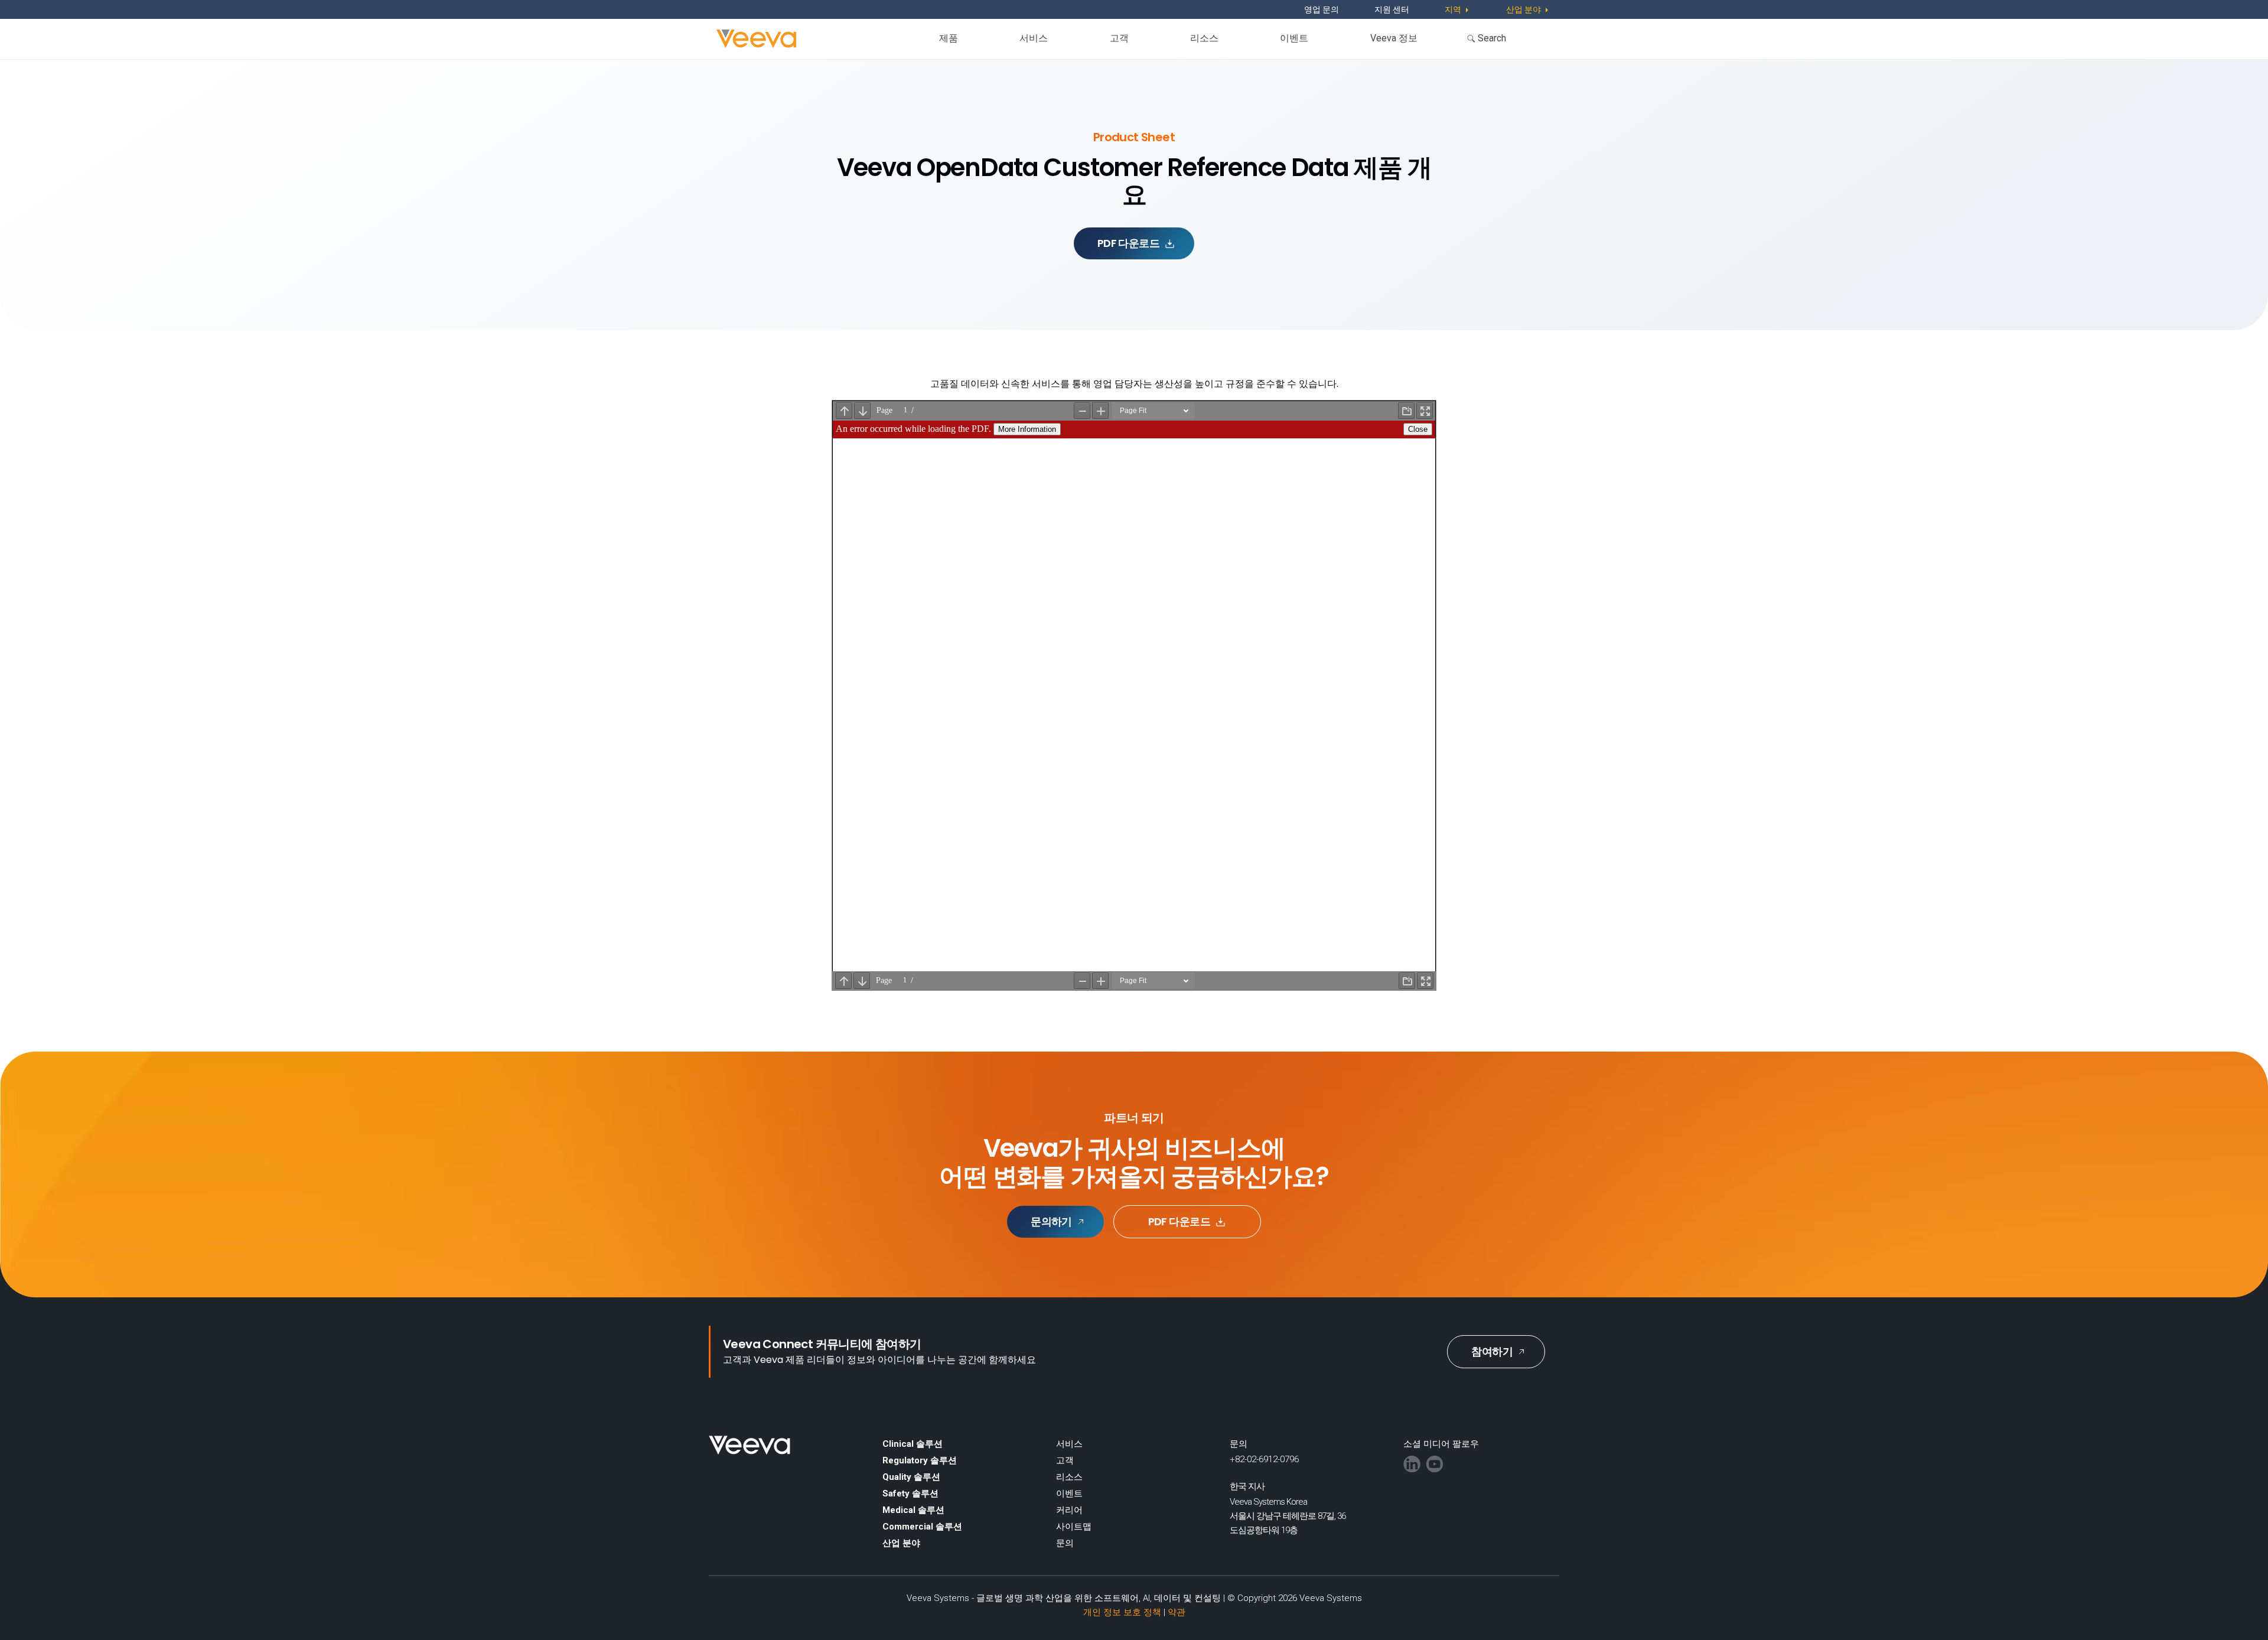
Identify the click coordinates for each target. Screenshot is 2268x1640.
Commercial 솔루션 (922, 1527)
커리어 (1069, 1510)
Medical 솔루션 (913, 1510)
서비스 (1034, 38)
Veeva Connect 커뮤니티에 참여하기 (822, 1344)
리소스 (1204, 38)
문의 (1065, 1543)
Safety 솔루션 (910, 1493)
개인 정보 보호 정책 (1122, 1612)
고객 (1119, 38)
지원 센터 (1392, 9)
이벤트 (1294, 38)
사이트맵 (1074, 1527)
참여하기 (1492, 1351)
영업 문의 (1322, 9)
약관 (1177, 1612)
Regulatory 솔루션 (920, 1460)
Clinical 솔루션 (913, 1444)
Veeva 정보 (1394, 38)
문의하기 (1051, 1221)
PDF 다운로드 (1129, 243)
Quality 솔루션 (911, 1477)
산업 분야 (901, 1543)
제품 (949, 38)
